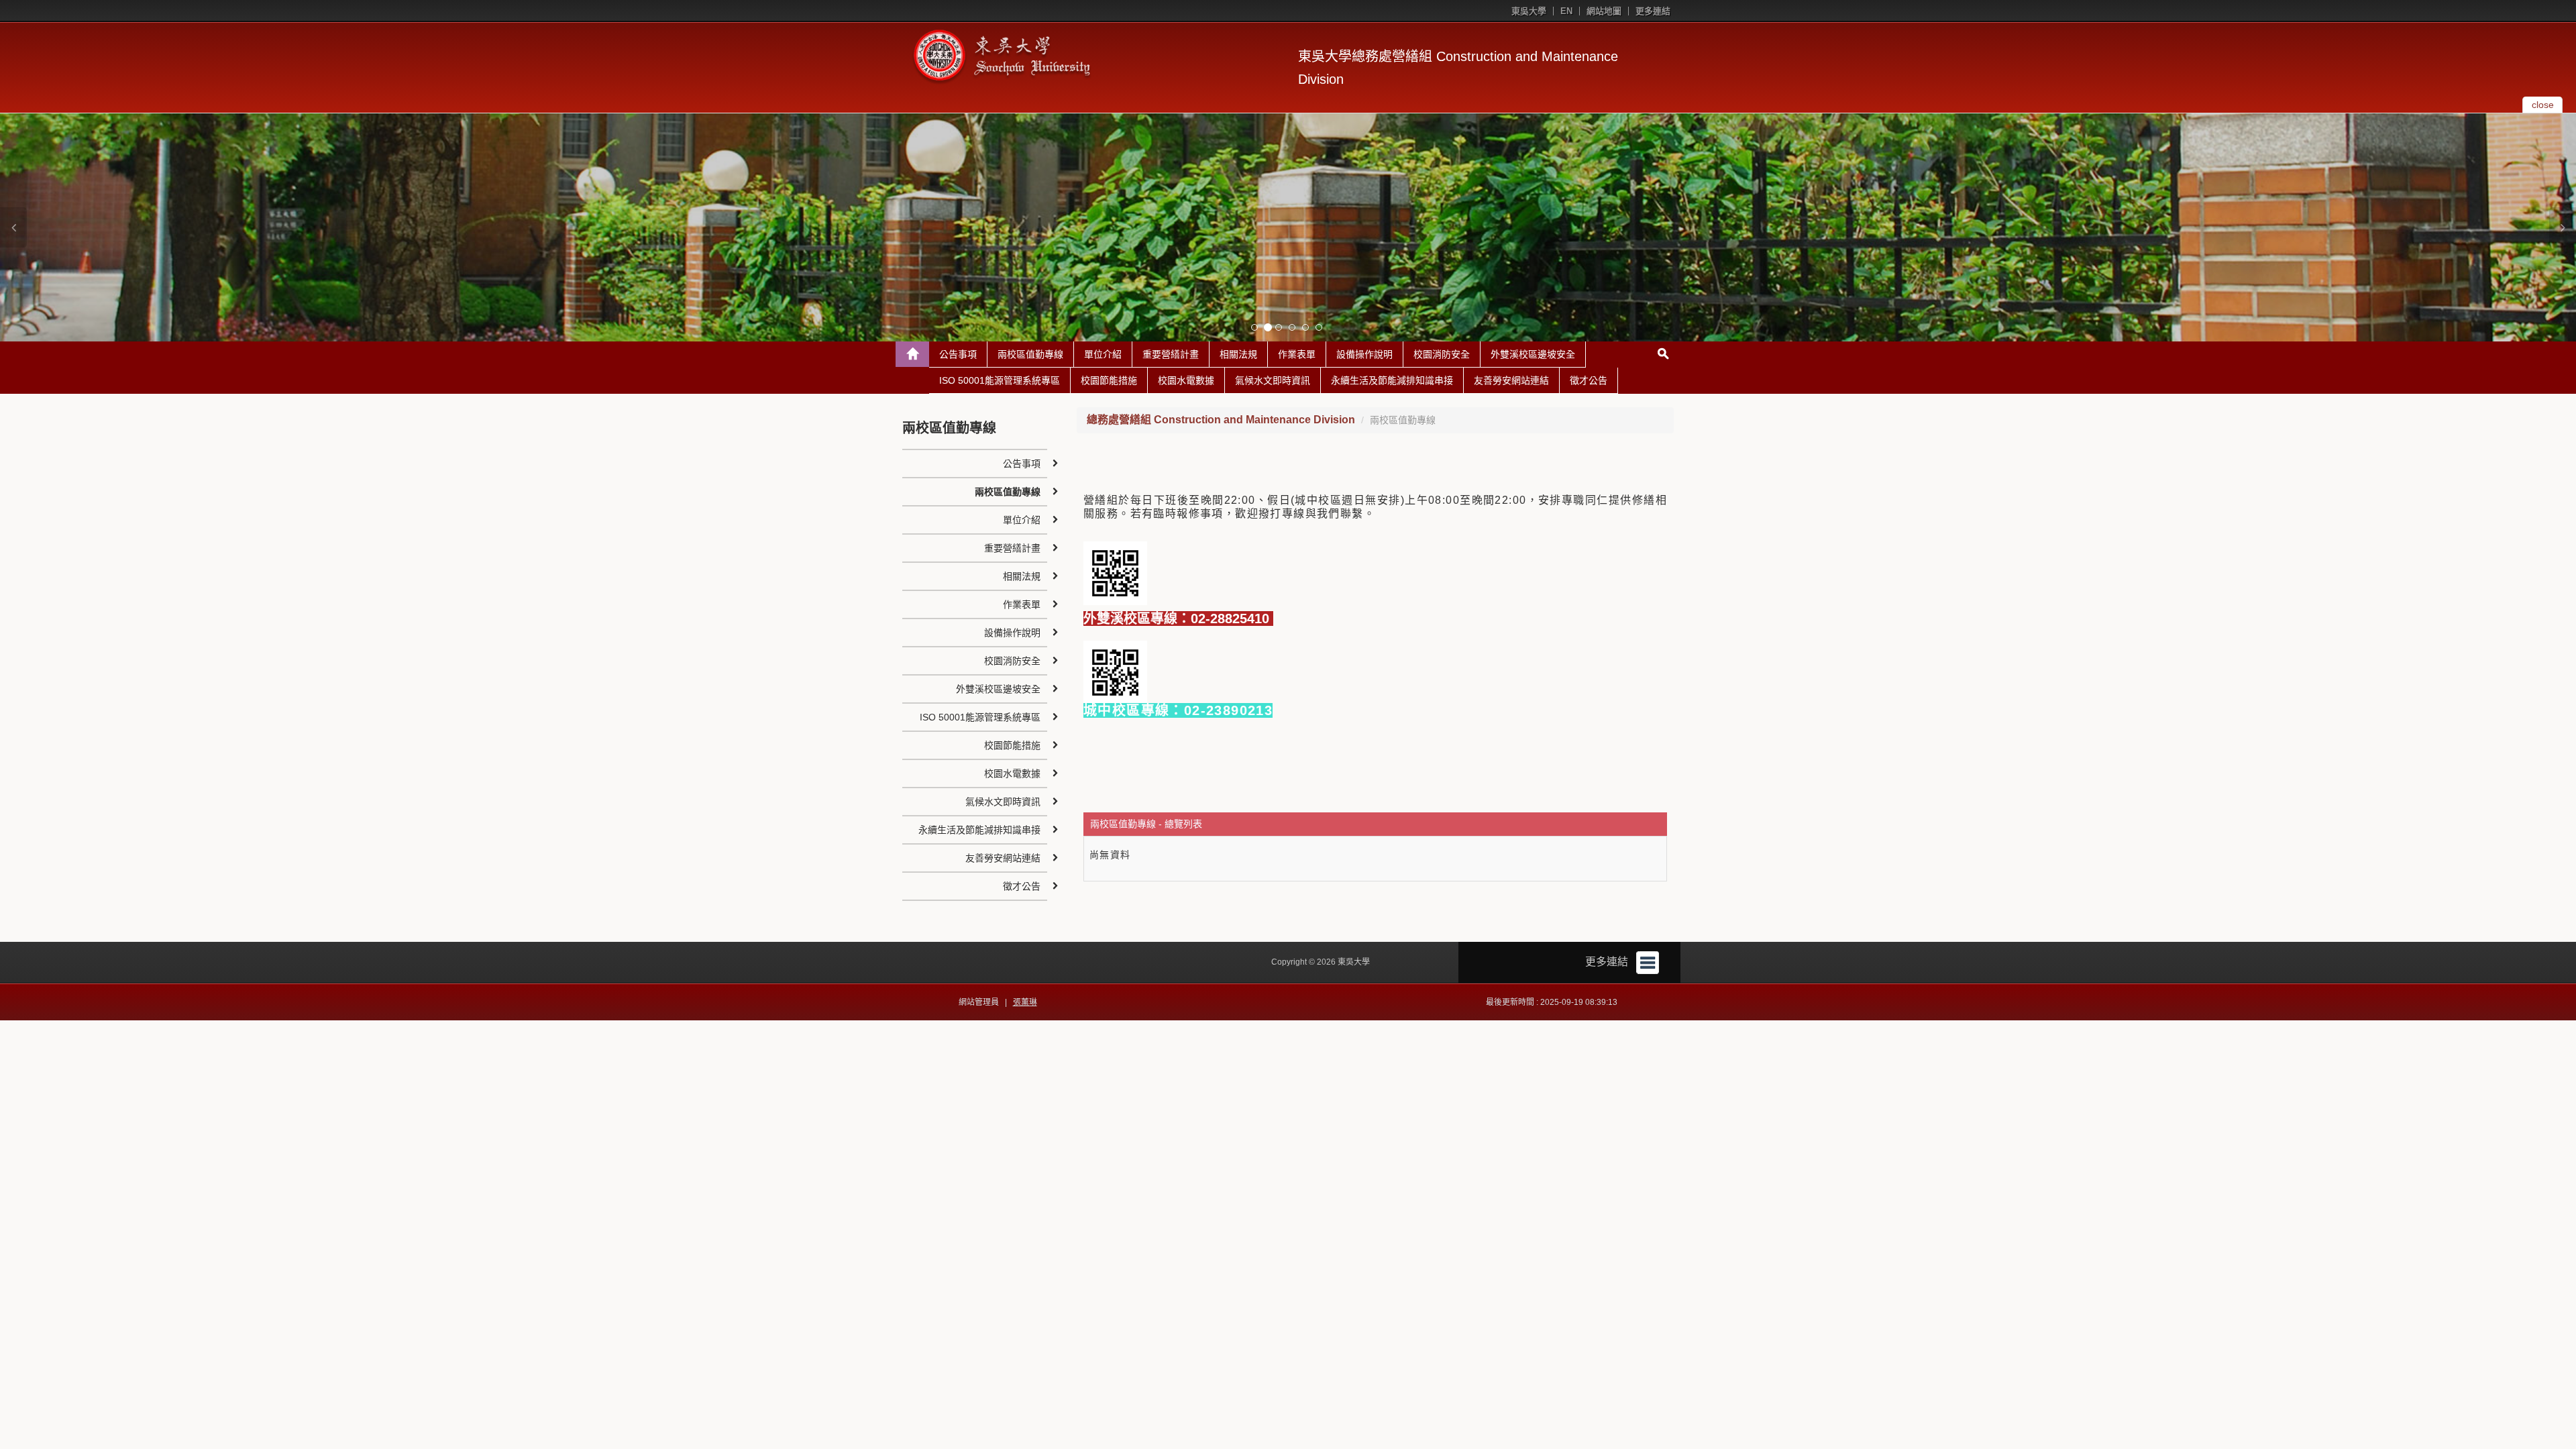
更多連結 (1653, 11)
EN (1566, 11)
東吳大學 (1529, 11)
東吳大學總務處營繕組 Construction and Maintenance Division (1458, 68)
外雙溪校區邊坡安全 (1533, 354)
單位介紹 (1103, 354)
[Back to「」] (912, 354)
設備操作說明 (1364, 354)
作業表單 (1297, 354)
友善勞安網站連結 (1511, 380)
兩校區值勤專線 (1030, 354)
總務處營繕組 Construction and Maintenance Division (1221, 420)
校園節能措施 (1109, 380)
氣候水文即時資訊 (1273, 380)
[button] (13, 227)
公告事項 (958, 354)
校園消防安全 (1442, 354)
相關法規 (1238, 354)
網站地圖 (1604, 11)
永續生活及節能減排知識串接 (1392, 380)
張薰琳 (1025, 1002)
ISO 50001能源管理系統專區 (1000, 380)
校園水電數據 (1186, 380)
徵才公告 (1589, 380)
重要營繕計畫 (1171, 354)
